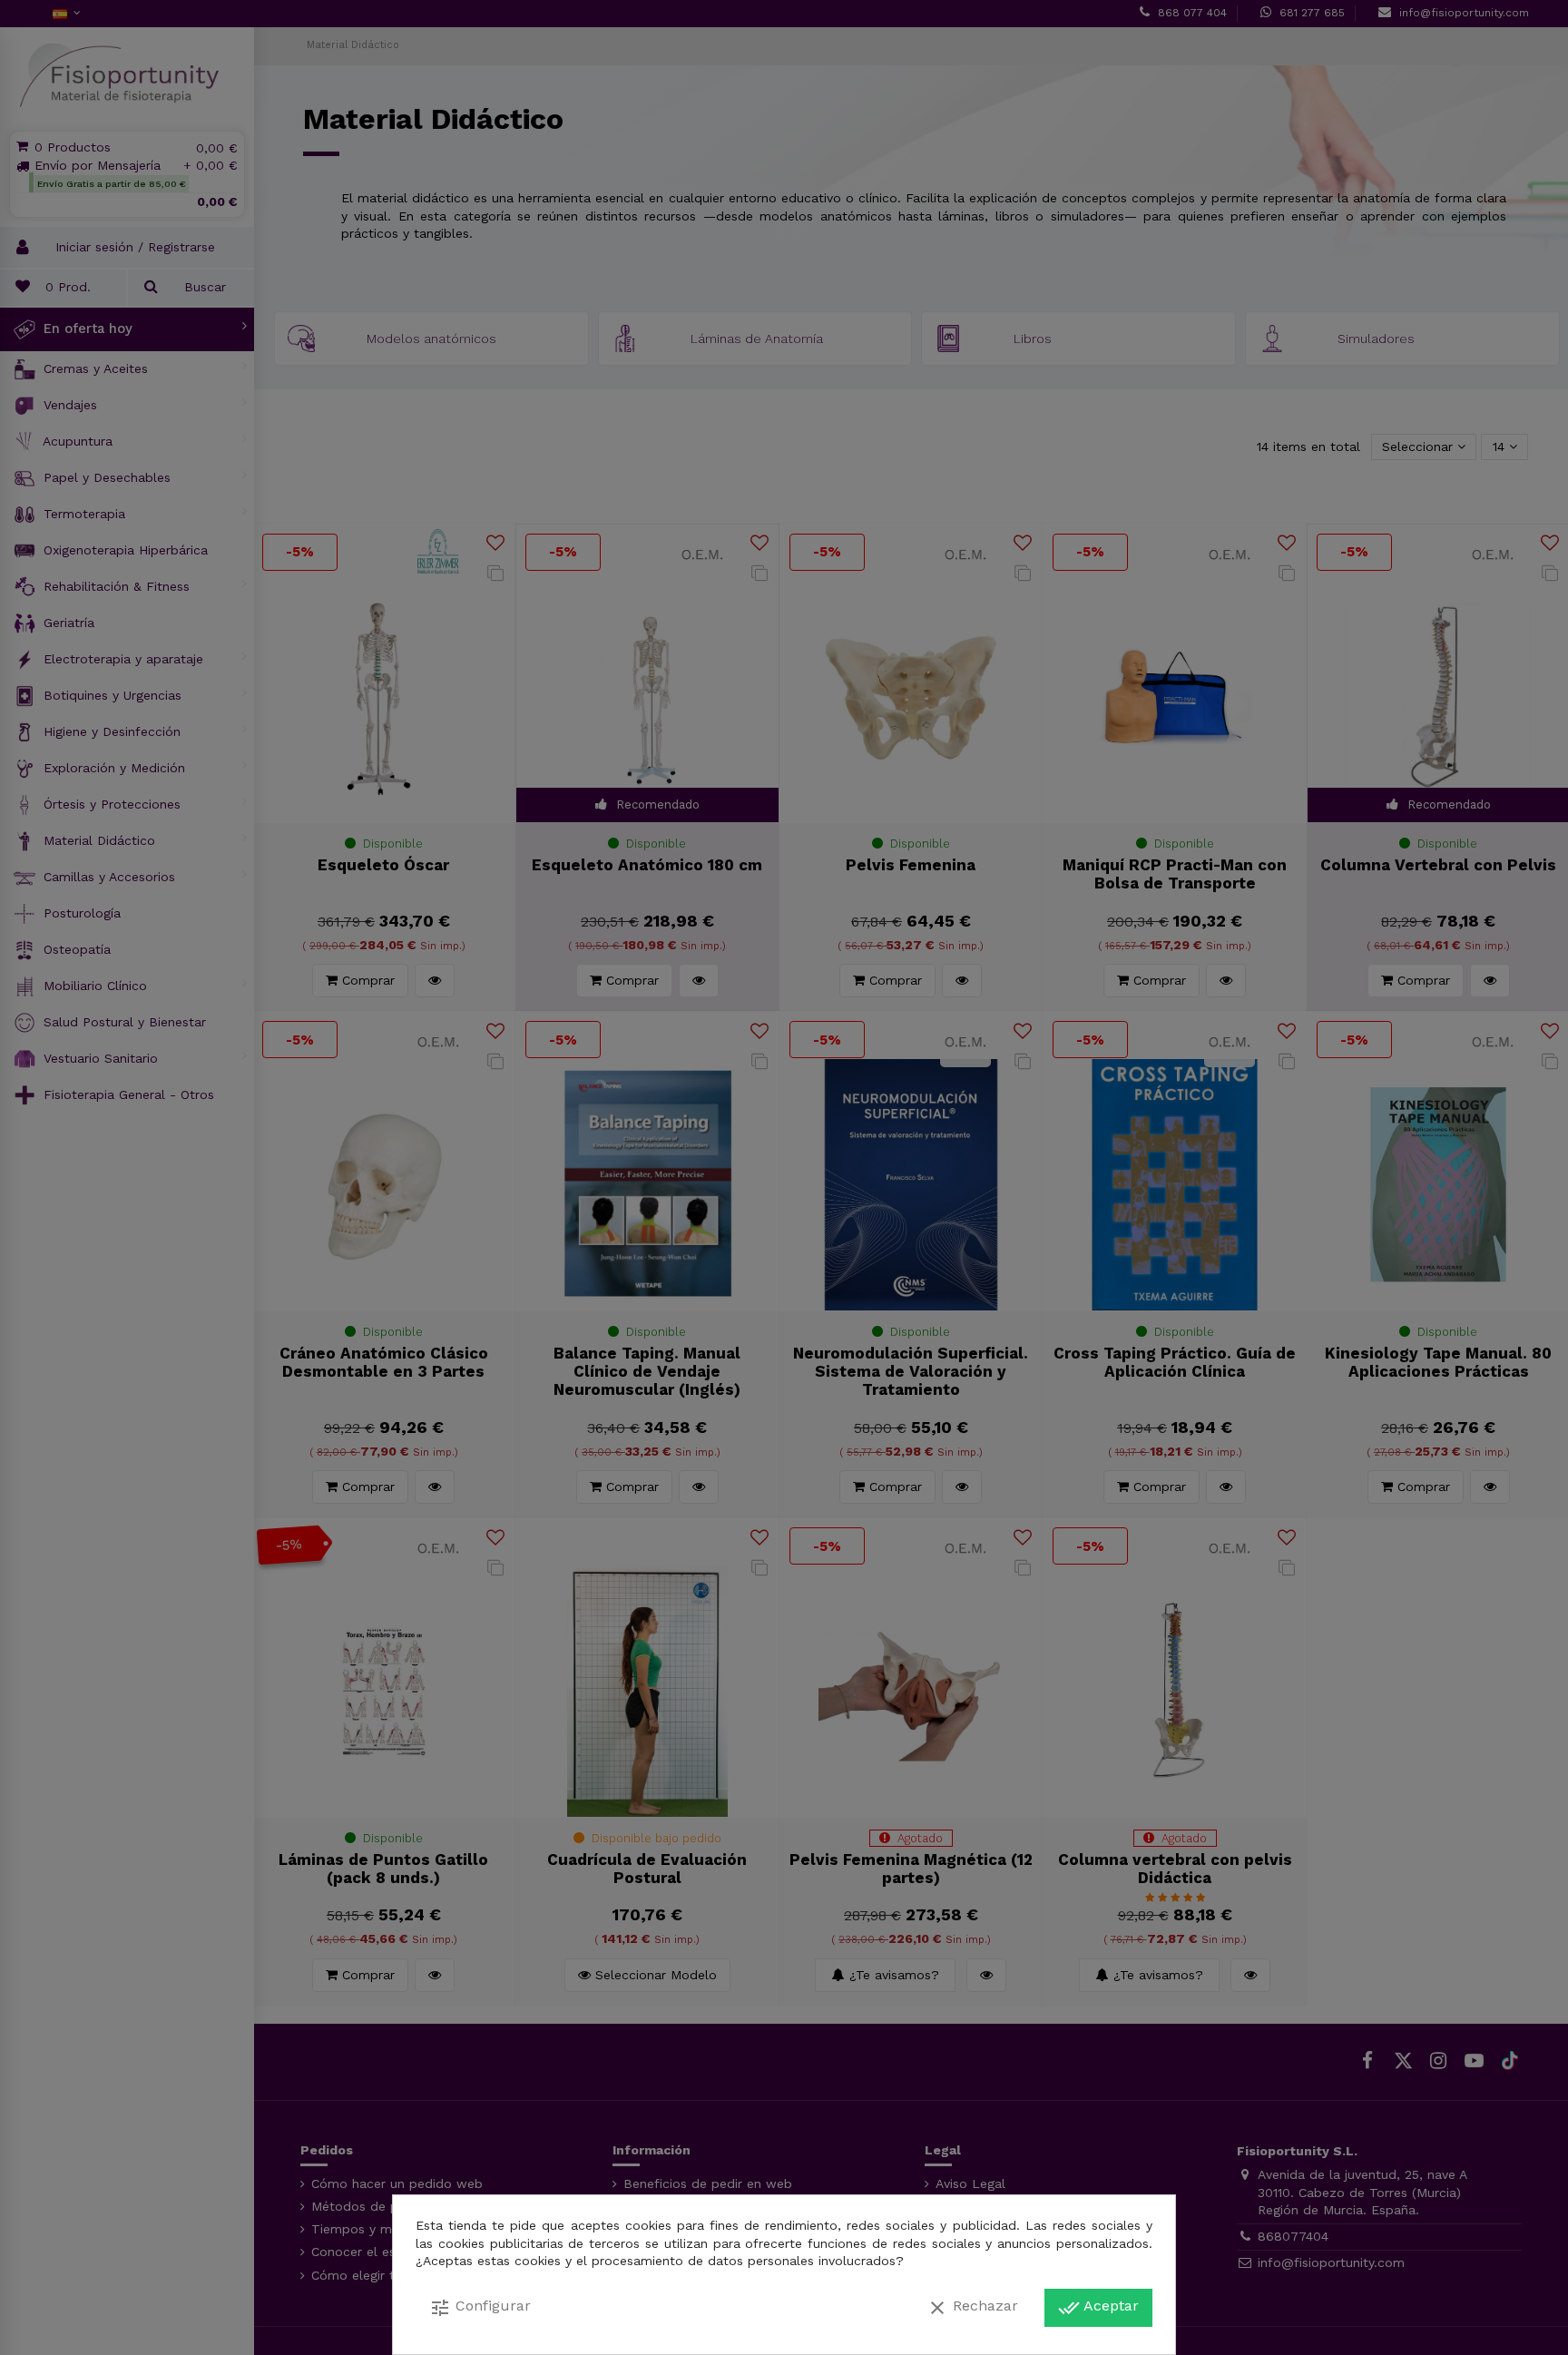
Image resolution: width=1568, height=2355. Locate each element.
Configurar (480, 2308)
